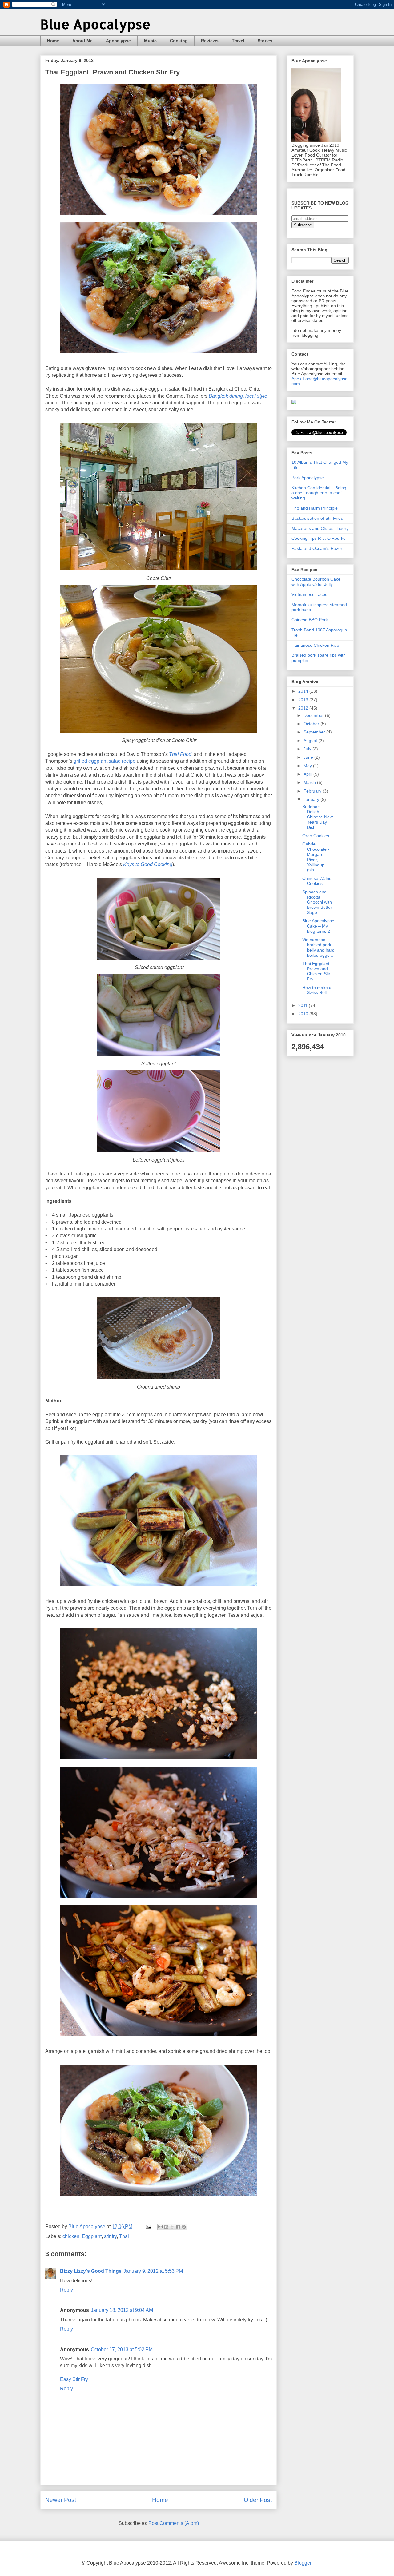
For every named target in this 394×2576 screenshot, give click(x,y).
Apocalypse (118, 41)
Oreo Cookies (316, 836)
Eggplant (92, 2236)
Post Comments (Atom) (174, 2523)
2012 (304, 708)
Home (53, 41)
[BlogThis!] (166, 2227)
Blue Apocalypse (95, 24)
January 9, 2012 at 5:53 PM (153, 2271)
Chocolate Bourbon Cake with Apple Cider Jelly (316, 582)
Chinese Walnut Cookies (318, 881)
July (308, 749)
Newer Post (61, 2500)
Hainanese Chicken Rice (315, 645)
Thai (124, 2236)
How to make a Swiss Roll (317, 990)
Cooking (179, 41)
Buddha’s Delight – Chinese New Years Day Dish (318, 817)
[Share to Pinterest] (184, 2227)
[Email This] (160, 2227)
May (308, 766)
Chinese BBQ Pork (310, 620)
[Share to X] (172, 2227)
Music (150, 41)
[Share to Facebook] (178, 2227)
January (312, 799)
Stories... (267, 41)
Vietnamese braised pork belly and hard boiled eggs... (318, 947)
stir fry (110, 2236)
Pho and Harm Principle (315, 508)
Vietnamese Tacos (309, 594)
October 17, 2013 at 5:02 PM (122, 2349)
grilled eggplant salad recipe (105, 761)
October (312, 724)
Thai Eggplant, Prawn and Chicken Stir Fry (316, 971)
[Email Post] (148, 2226)
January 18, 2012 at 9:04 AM (122, 2310)
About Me (82, 41)
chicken (71, 2236)
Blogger (303, 2563)
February (313, 791)
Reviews (210, 41)
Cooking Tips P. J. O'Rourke (319, 538)
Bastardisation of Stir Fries (317, 518)
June (309, 757)
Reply (66, 2290)
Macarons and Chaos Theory (320, 528)
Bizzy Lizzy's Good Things (91, 2271)
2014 (304, 691)
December (314, 715)
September (315, 732)
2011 (304, 1005)
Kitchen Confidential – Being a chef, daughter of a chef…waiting (319, 493)
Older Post (258, 2500)
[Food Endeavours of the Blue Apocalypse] (294, 403)
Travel (238, 41)
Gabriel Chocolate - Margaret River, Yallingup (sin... (316, 857)
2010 (304, 1014)
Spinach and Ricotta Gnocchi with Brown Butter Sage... (317, 902)
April (308, 774)
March (310, 782)
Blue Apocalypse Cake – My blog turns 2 (318, 926)
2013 (304, 700)
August (311, 741)
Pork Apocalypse (308, 478)
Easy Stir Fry (74, 2379)
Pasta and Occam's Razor (317, 548)
